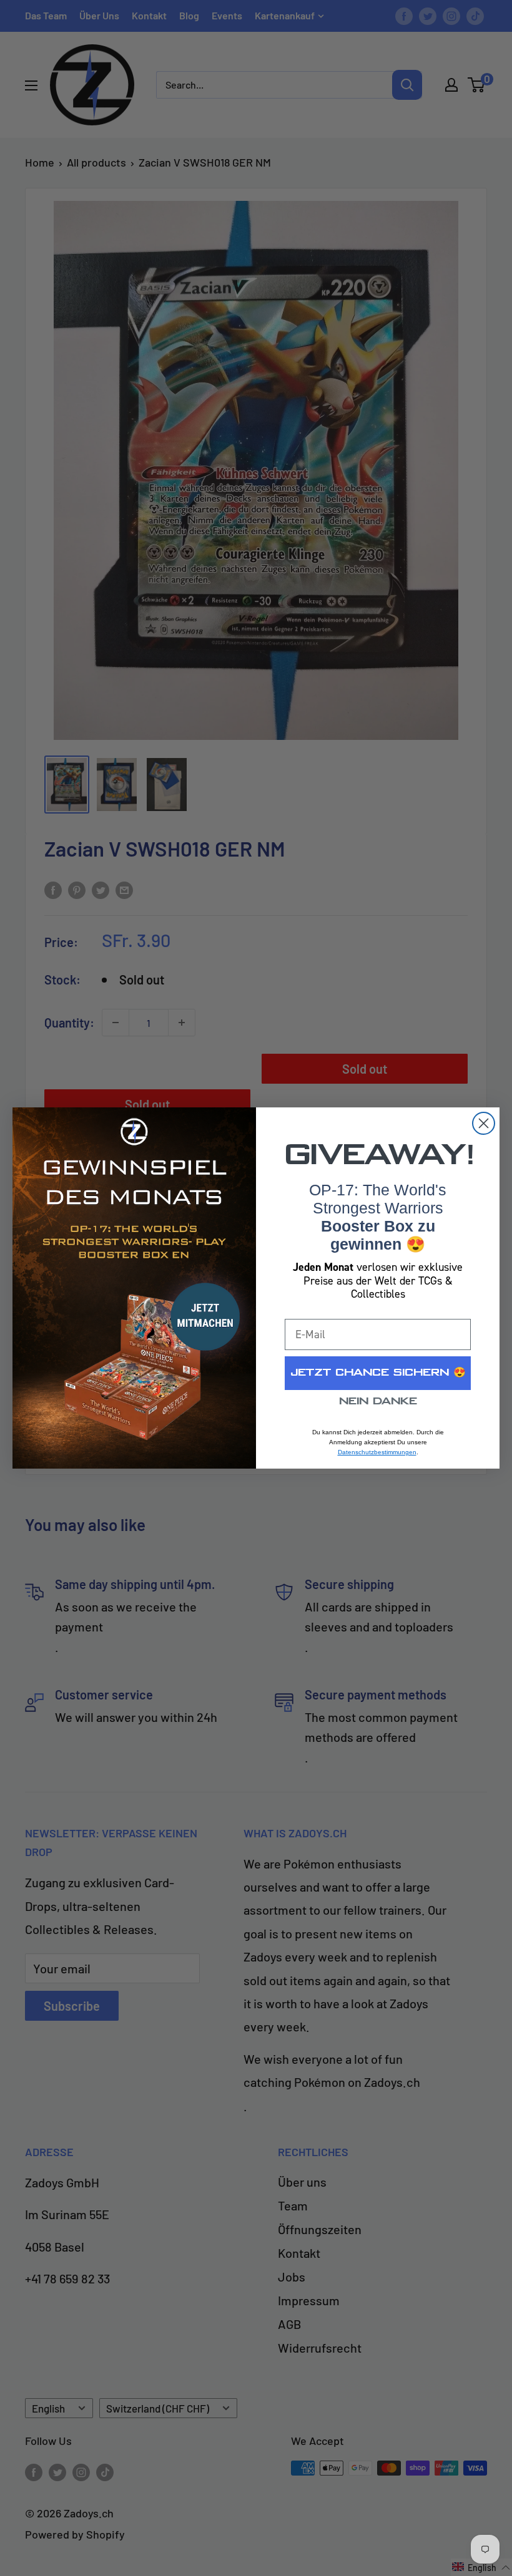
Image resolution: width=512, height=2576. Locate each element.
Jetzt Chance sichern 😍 (378, 1373)
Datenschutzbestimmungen (377, 1452)
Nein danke (378, 1402)
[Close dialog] (484, 1123)
